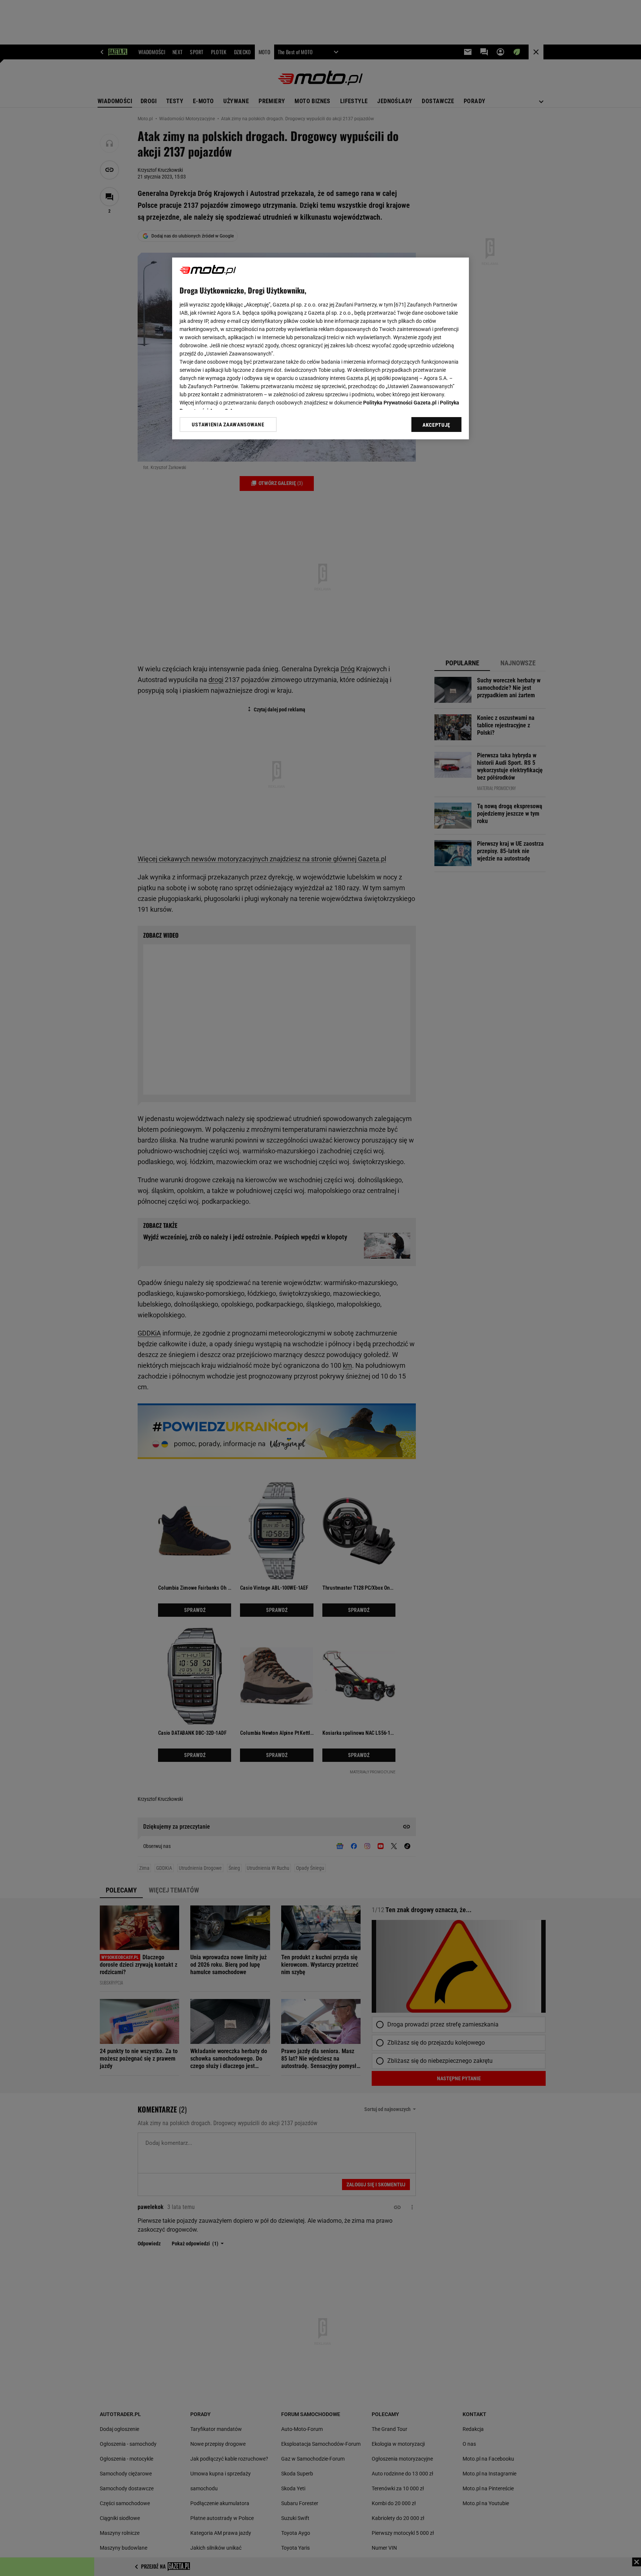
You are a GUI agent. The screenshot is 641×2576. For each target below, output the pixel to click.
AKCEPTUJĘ (436, 425)
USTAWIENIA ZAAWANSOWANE (228, 425)
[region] (320, 348)
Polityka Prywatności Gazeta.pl (400, 403)
